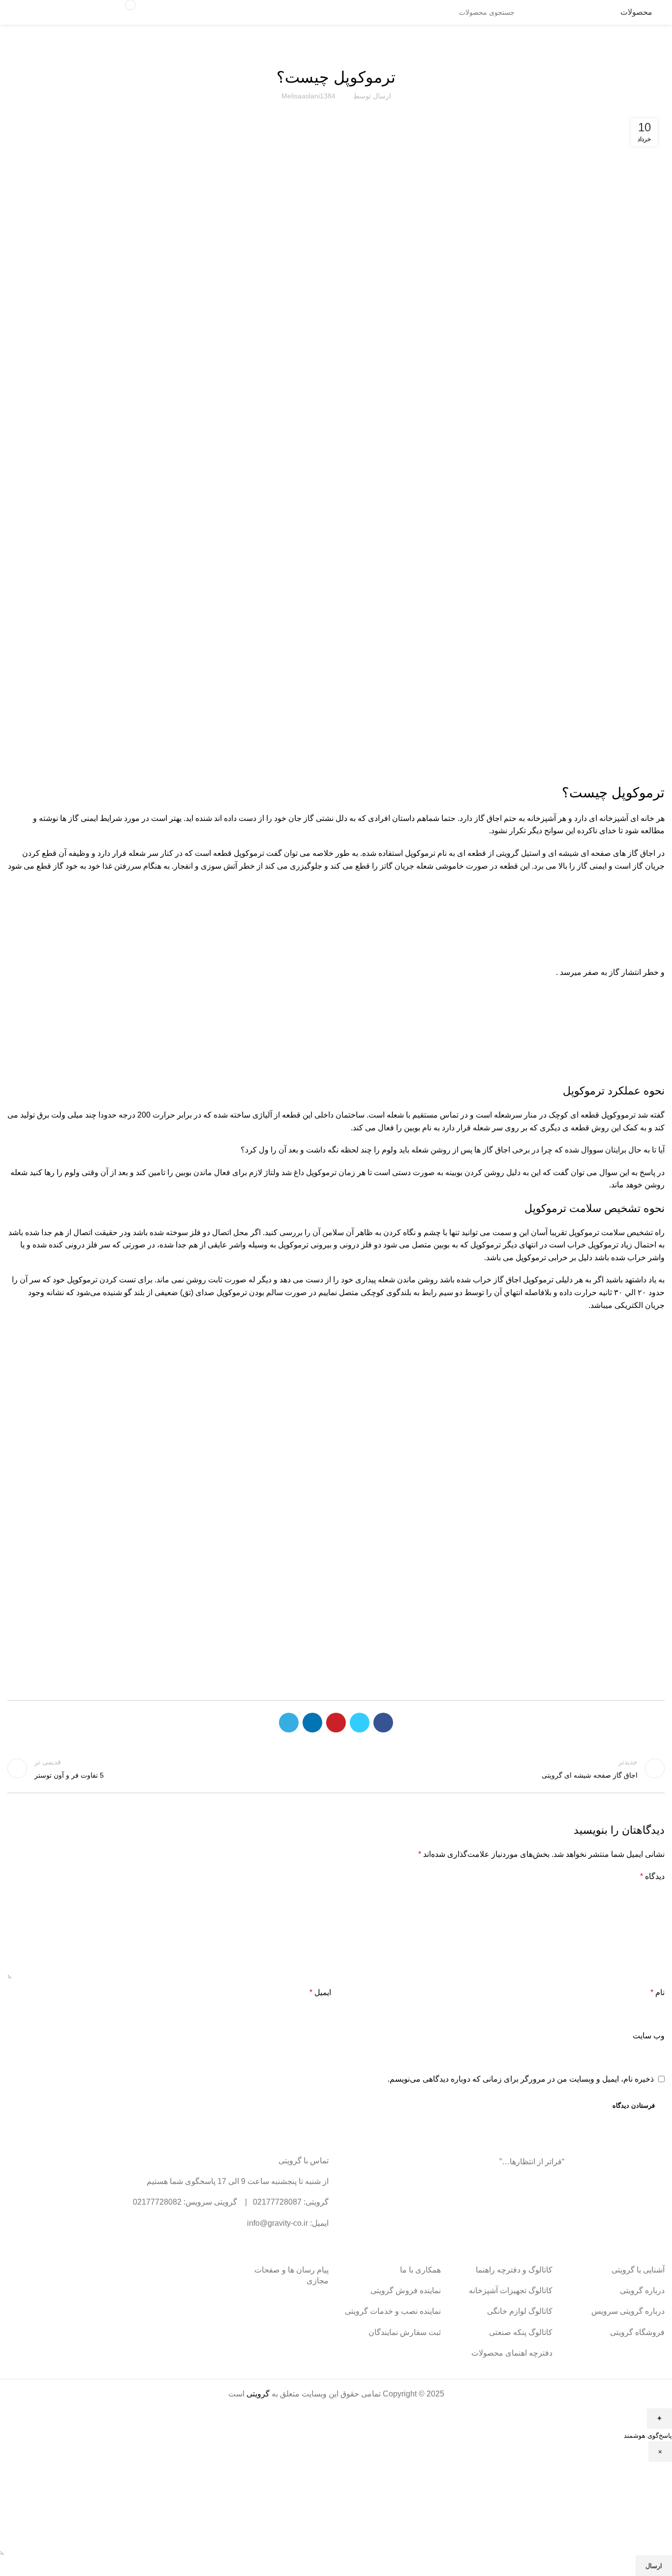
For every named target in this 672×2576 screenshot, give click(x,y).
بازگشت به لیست (336, 1768)
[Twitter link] (360, 1723)
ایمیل (320, 1992)
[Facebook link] (383, 1723)
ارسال (654, 2566)
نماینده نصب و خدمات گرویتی (393, 2311)
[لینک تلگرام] (289, 1723)
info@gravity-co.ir (277, 2223)
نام (657, 1992)
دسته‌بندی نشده (336, 50)
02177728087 (277, 2202)
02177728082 (157, 2202)
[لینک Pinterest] (336, 1723)
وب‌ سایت (649, 2036)
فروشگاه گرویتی (637, 2332)
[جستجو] (185, 12)
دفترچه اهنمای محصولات (512, 2353)
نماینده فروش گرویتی (406, 2290)
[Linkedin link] (312, 1723)
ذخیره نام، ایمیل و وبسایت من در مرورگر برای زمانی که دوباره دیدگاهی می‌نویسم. (521, 2079)
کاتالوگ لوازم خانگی (520, 2311)
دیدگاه (652, 1876)
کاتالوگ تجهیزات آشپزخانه (511, 2290)
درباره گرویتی (642, 2290)
